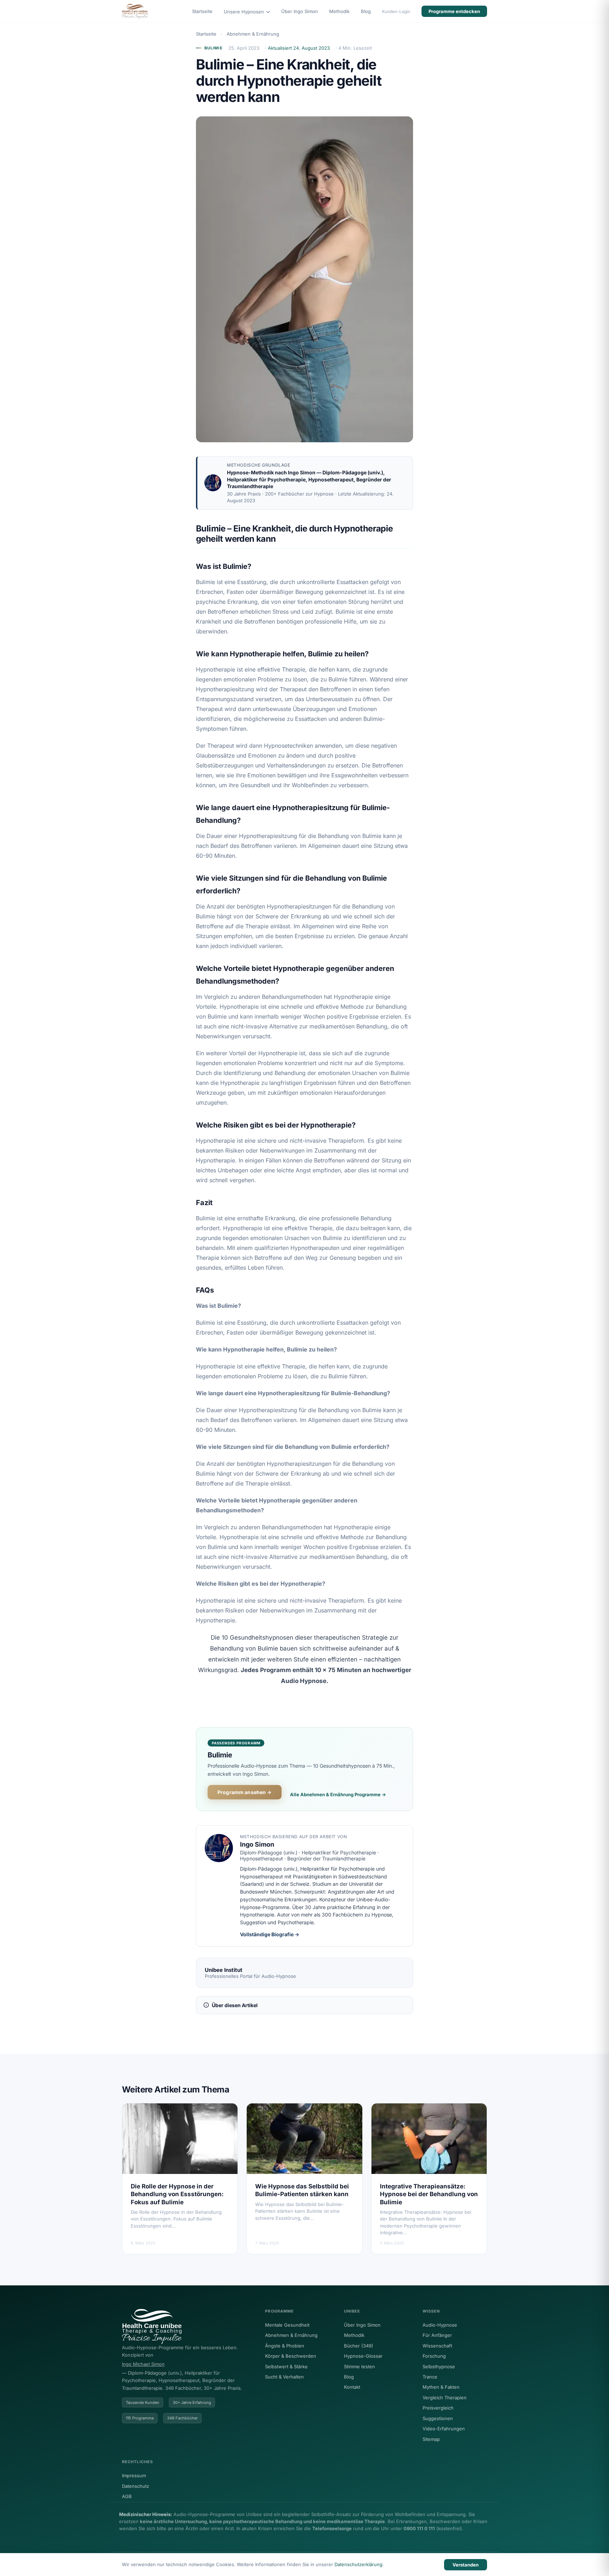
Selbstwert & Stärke (286, 2367)
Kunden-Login (396, 11)
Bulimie (214, 48)
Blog (366, 11)
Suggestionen (438, 2418)
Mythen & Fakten (441, 2387)
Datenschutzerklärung (358, 2564)
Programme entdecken (454, 11)
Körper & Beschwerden (291, 2356)
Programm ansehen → (245, 1792)
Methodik (339, 11)
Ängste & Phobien (285, 2346)
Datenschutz (136, 2486)
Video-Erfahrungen (444, 2429)
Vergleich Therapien (445, 2398)
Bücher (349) (359, 2346)
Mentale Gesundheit (287, 2325)
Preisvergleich (438, 2408)
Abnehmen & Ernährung (253, 34)
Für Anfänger (437, 2335)
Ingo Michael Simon (143, 2364)
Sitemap (431, 2439)
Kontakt (352, 2387)
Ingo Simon (302, 472)
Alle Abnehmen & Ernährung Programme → (338, 1794)
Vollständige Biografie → (270, 1934)
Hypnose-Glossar (363, 2356)
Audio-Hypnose (440, 2325)
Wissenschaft (437, 2346)
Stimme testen (359, 2367)
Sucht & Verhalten (284, 2377)
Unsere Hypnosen (245, 12)
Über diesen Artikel (235, 2005)
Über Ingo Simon (300, 11)
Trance (430, 2377)
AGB (127, 2496)
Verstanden (466, 2565)
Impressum (134, 2475)
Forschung (434, 2356)
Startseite (202, 11)
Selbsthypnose (439, 2367)
